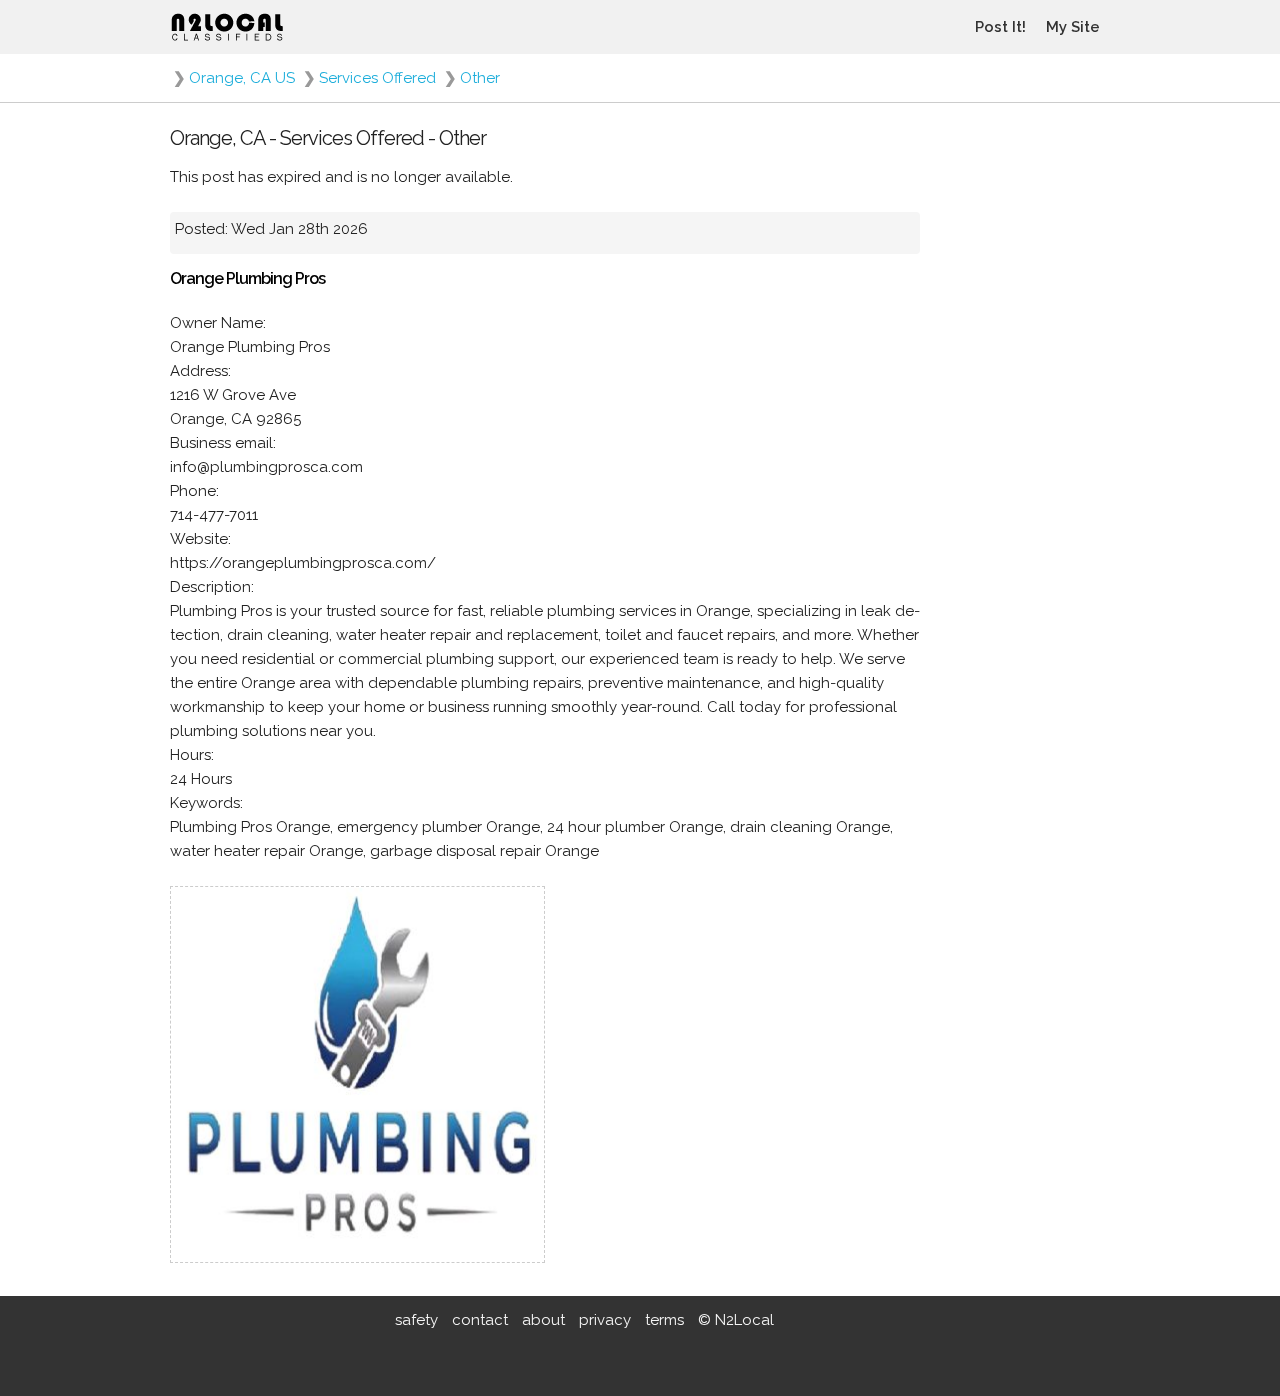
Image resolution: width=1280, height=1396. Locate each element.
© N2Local (736, 1320)
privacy (605, 1320)
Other (480, 78)
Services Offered (377, 78)
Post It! (1000, 27)
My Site (1073, 27)
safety (416, 1320)
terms (664, 1320)
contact (480, 1320)
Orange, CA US (242, 78)
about (543, 1320)
